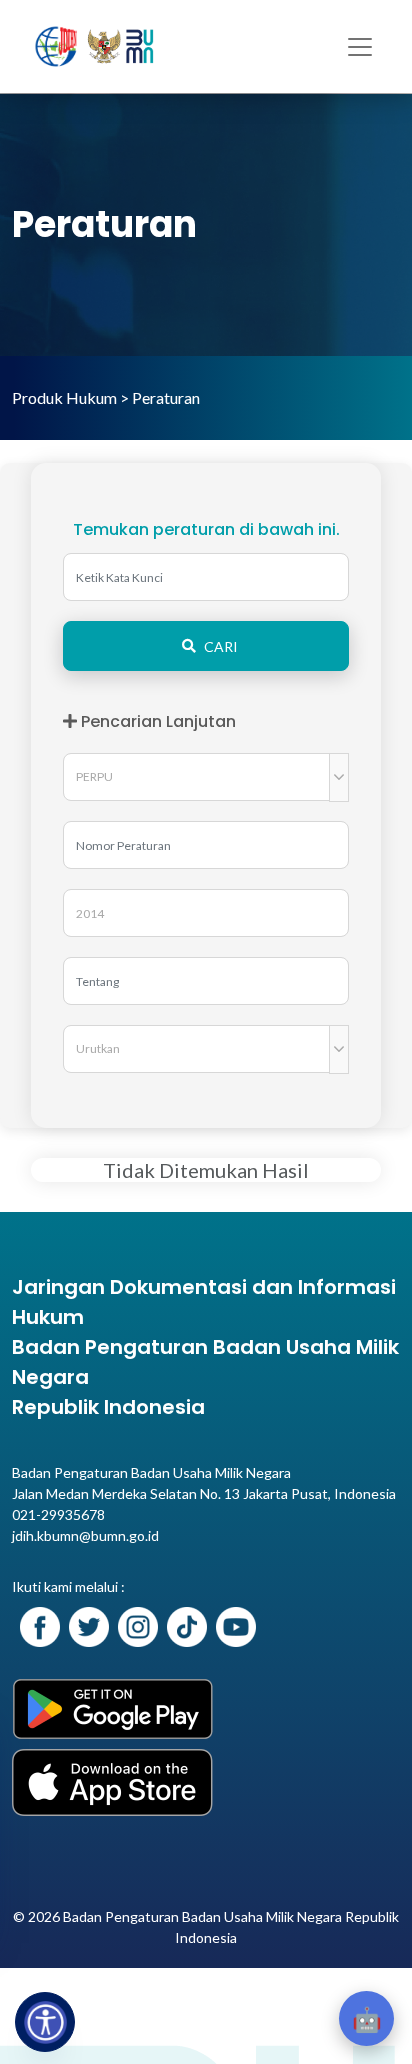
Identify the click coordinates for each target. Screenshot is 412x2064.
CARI (221, 646)
